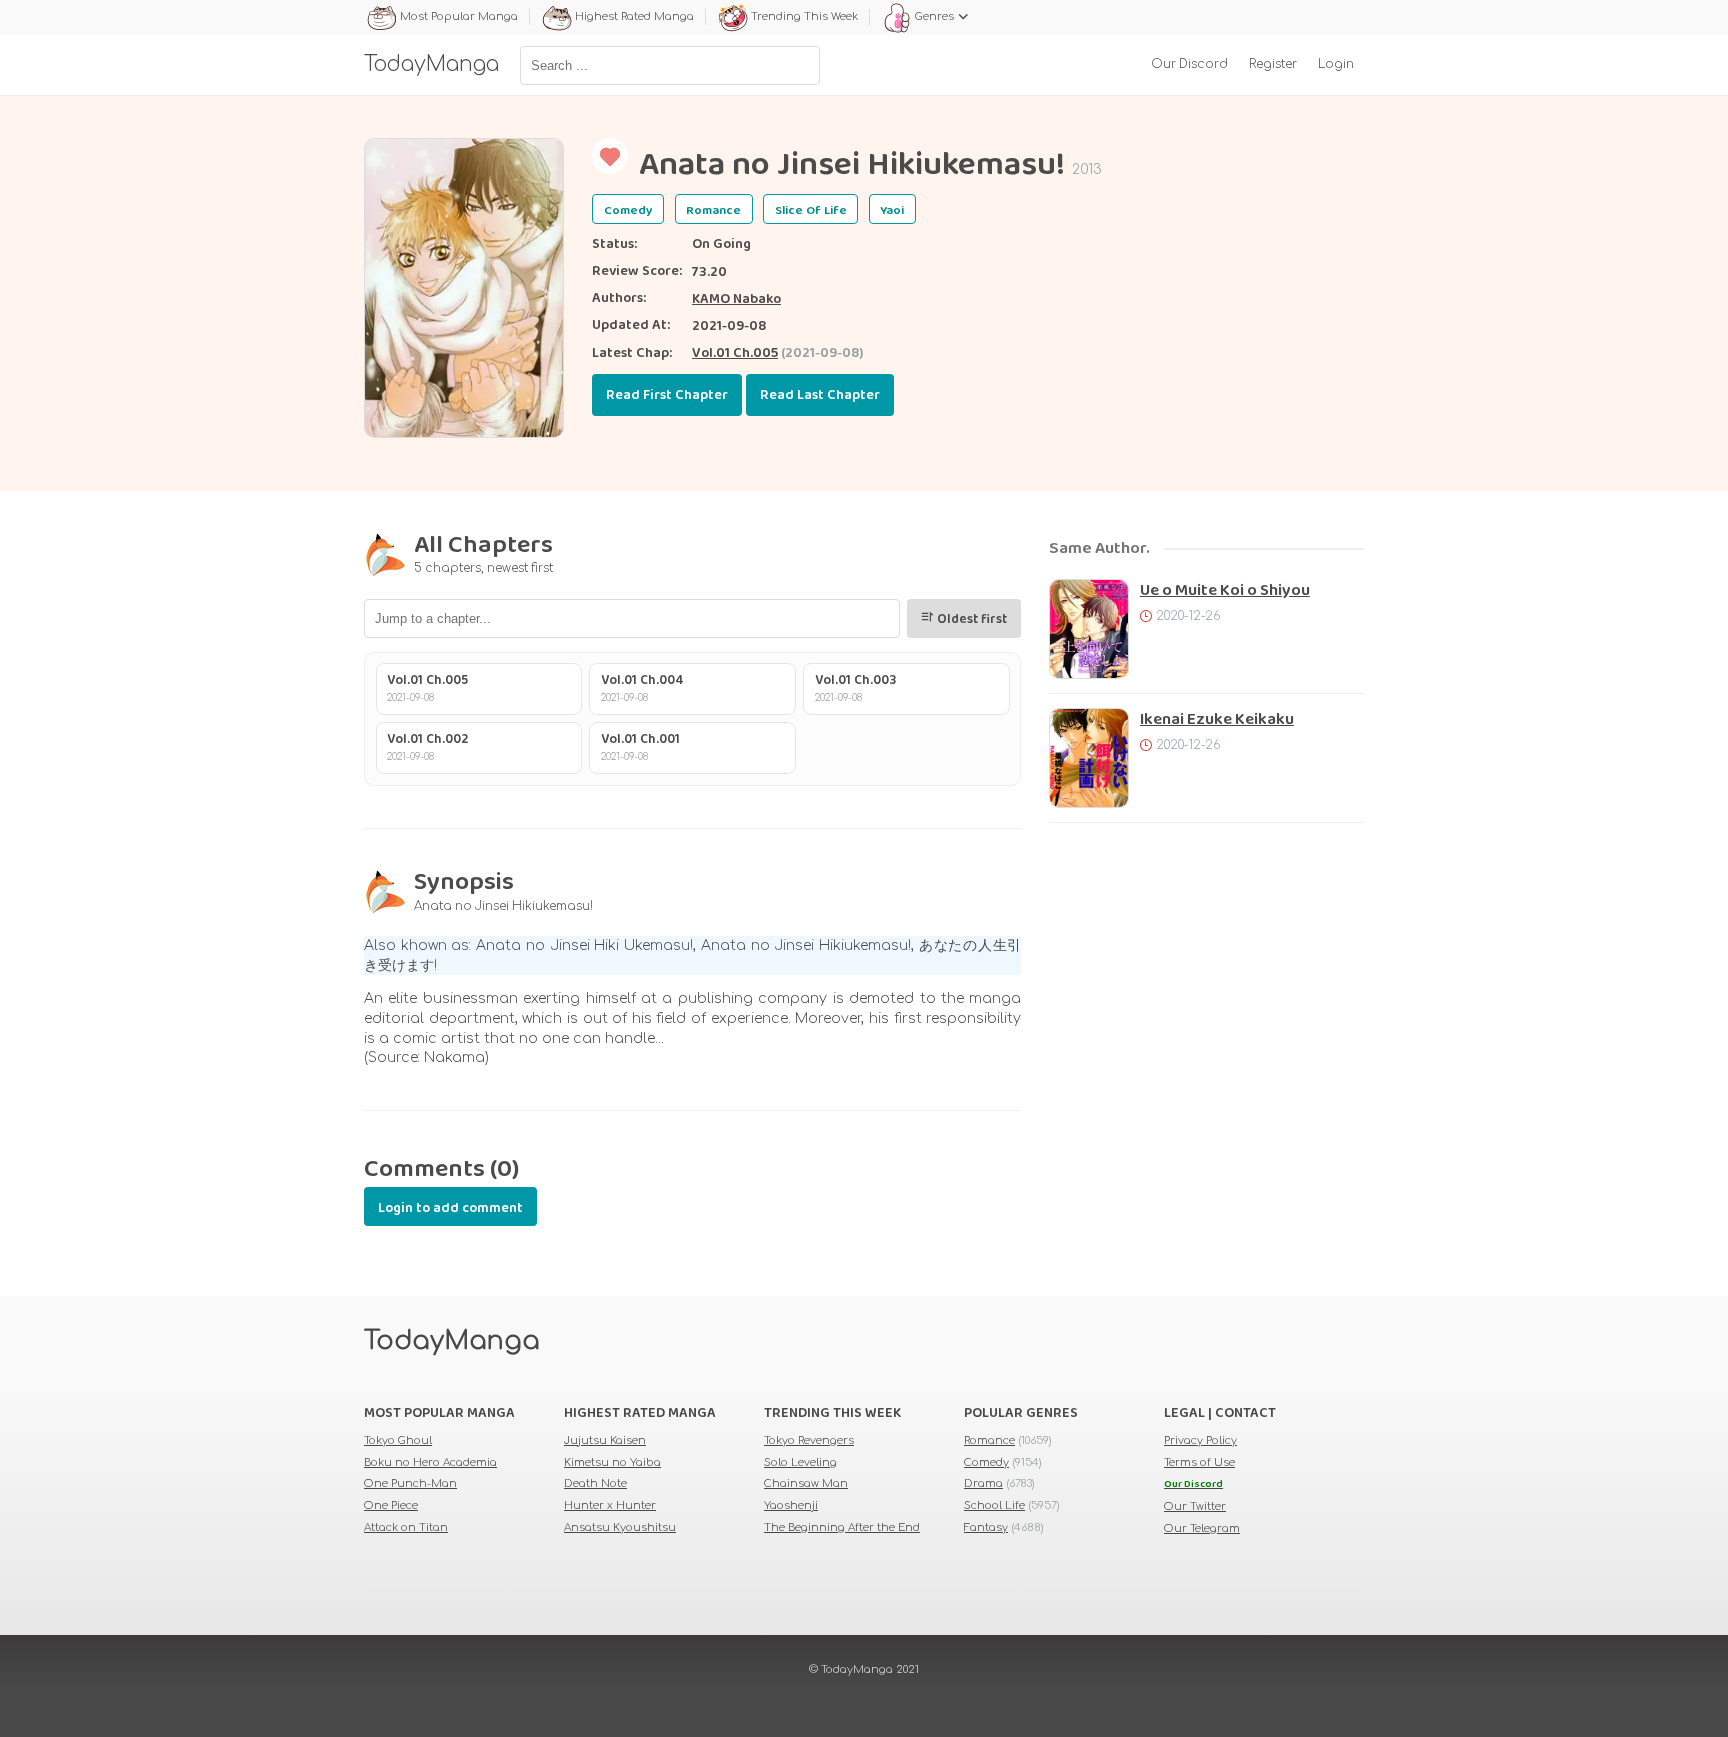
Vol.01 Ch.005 (735, 353)
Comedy (628, 210)
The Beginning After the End (842, 1527)
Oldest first (970, 619)
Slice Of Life (811, 210)
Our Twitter (1195, 1506)
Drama (983, 1483)
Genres (934, 16)
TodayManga (452, 1341)
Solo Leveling (800, 1462)
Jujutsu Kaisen (605, 1440)
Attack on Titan (406, 1527)
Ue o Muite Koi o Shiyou (1225, 590)
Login (1336, 64)
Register (1273, 64)
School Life (994, 1505)
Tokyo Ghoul (398, 1440)
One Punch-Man (410, 1483)
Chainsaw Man (806, 1483)
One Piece (391, 1505)
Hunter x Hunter (610, 1505)
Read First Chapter (667, 395)
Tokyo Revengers (809, 1440)
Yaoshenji (791, 1505)
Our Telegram (1202, 1528)
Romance (713, 210)
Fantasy (986, 1527)
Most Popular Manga (459, 16)
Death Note (595, 1483)
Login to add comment (450, 1208)
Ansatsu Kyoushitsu (620, 1527)
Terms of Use (1199, 1462)
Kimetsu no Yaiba (612, 1462)
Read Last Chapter (820, 395)
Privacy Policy (1200, 1440)
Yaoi (892, 210)
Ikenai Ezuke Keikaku (1217, 719)
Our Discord (1189, 64)
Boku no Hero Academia (430, 1462)
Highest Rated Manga (634, 16)
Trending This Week (804, 16)
